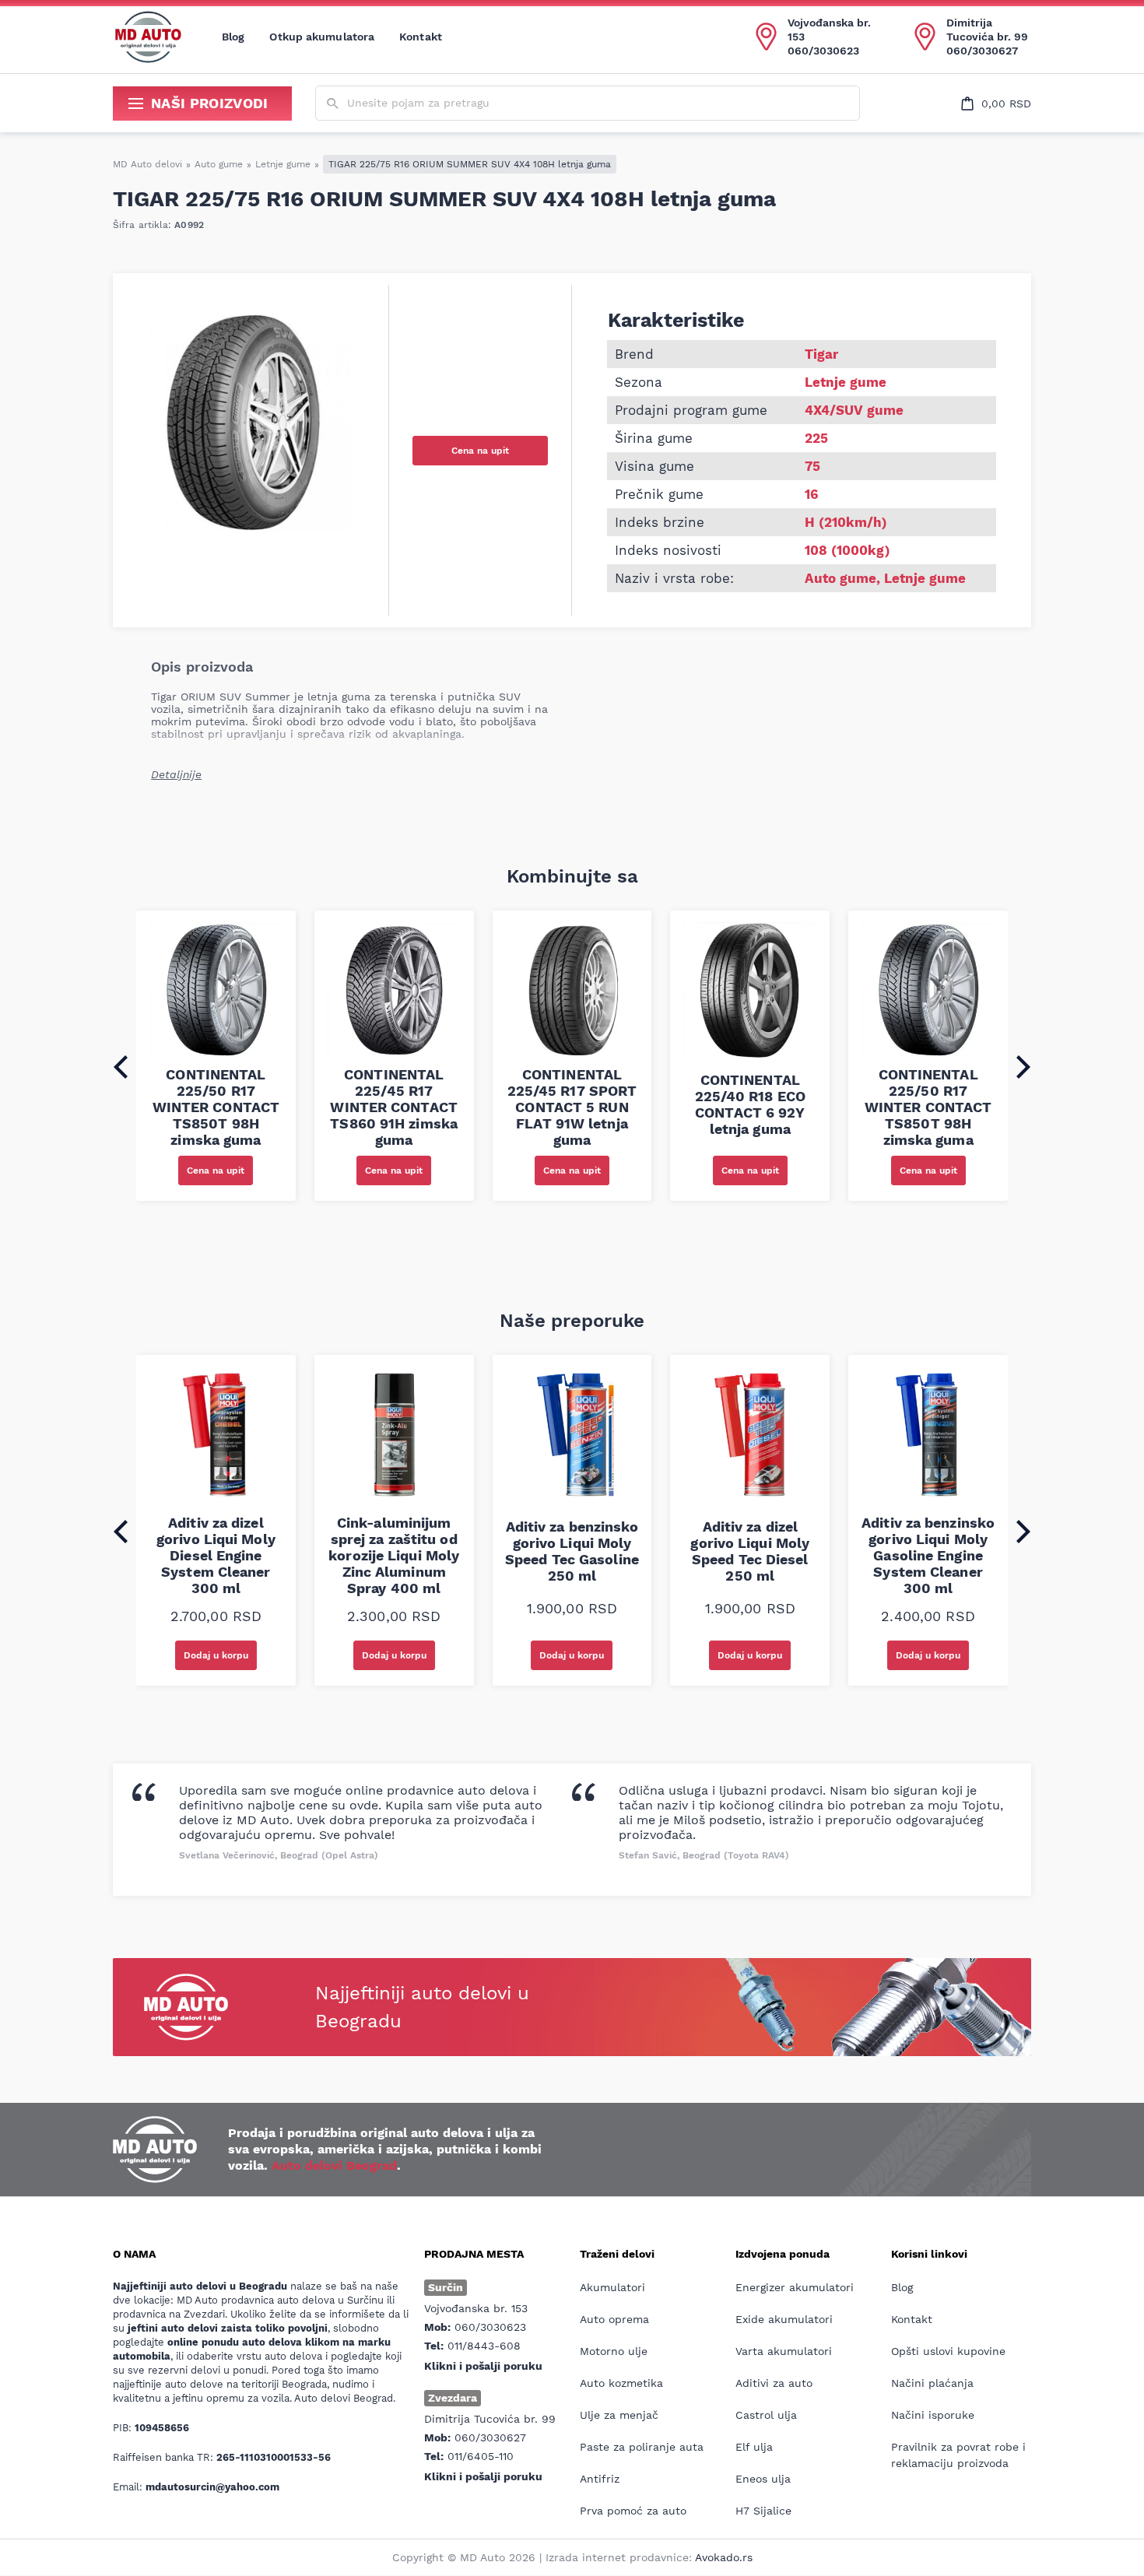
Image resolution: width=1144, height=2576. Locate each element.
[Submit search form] (333, 104)
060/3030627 (982, 51)
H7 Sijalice (763, 2511)
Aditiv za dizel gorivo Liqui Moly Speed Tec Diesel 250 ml (750, 1551)
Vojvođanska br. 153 (829, 30)
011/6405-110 (481, 2456)
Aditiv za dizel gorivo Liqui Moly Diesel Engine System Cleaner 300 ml (216, 1555)
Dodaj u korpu (216, 1655)
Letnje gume (283, 164)
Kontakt (421, 37)
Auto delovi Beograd (334, 2165)
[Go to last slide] (121, 1067)
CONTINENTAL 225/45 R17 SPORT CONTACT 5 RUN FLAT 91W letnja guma (572, 1107)
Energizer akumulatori (795, 2287)
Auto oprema (614, 2319)
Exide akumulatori (784, 2319)
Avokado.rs (724, 2557)
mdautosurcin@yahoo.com (212, 2487)
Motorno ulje (614, 2351)
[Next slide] (1023, 1067)
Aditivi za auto (774, 2383)
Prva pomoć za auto (633, 2511)
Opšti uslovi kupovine (948, 2351)
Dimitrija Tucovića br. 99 (987, 30)
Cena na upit (480, 451)
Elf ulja (754, 2447)
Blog (233, 37)
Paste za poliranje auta (642, 2447)
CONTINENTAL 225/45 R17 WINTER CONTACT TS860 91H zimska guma (394, 1107)
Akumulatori (612, 2287)
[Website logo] (148, 37)
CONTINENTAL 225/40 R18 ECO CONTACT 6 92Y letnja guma (750, 1104)
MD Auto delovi (147, 164)
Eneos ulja (763, 2479)
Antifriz (600, 2479)
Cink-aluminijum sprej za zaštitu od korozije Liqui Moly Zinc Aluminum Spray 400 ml (394, 1555)
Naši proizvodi (210, 103)
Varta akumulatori (784, 2351)
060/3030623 (823, 51)
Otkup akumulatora (322, 37)
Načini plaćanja (932, 2383)
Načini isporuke (933, 2415)
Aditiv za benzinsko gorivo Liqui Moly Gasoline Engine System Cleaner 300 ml (928, 1555)
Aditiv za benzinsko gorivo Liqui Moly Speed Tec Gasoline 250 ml (572, 1551)
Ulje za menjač (619, 2415)
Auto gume (219, 164)
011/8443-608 (484, 2346)
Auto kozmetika (621, 2383)
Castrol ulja (766, 2415)
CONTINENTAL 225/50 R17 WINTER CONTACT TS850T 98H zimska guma (216, 1107)
